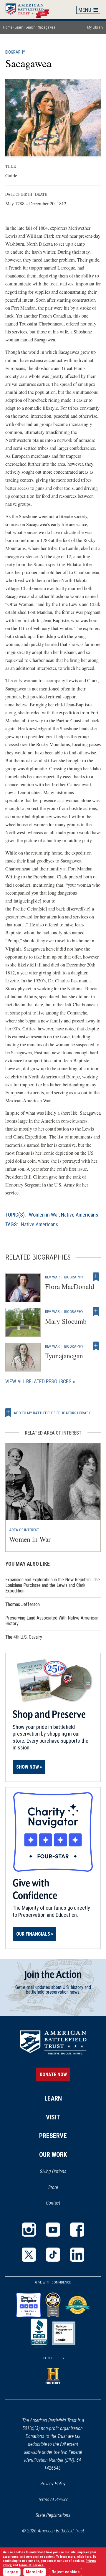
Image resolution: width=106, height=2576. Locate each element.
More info (35, 2572)
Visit (53, 2117)
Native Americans (80, 1215)
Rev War (52, 1277)
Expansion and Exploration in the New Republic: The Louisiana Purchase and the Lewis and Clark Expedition (53, 1585)
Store (61, 2188)
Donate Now (53, 2074)
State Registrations (53, 2515)
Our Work (53, 2155)
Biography (15, 52)
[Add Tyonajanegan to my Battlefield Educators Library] (96, 1346)
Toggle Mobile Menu (88, 10)
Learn (19, 27)
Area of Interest (24, 1530)
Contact (53, 2203)
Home (30, 9)
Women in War (44, 1215)
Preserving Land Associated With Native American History (52, 1621)
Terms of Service (53, 2500)
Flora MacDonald (70, 1286)
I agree (12, 2572)
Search (31, 27)
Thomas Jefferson (23, 1604)
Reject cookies (66, 2572)
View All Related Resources (38, 1381)
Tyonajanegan (64, 1356)
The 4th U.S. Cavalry (24, 1637)
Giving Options (53, 2171)
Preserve (53, 2136)
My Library (95, 27)
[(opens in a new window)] (29, 2230)
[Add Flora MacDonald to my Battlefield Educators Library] (96, 1277)
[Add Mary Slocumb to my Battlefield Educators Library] (96, 1311)
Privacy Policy (53, 2484)
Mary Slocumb (66, 1321)
